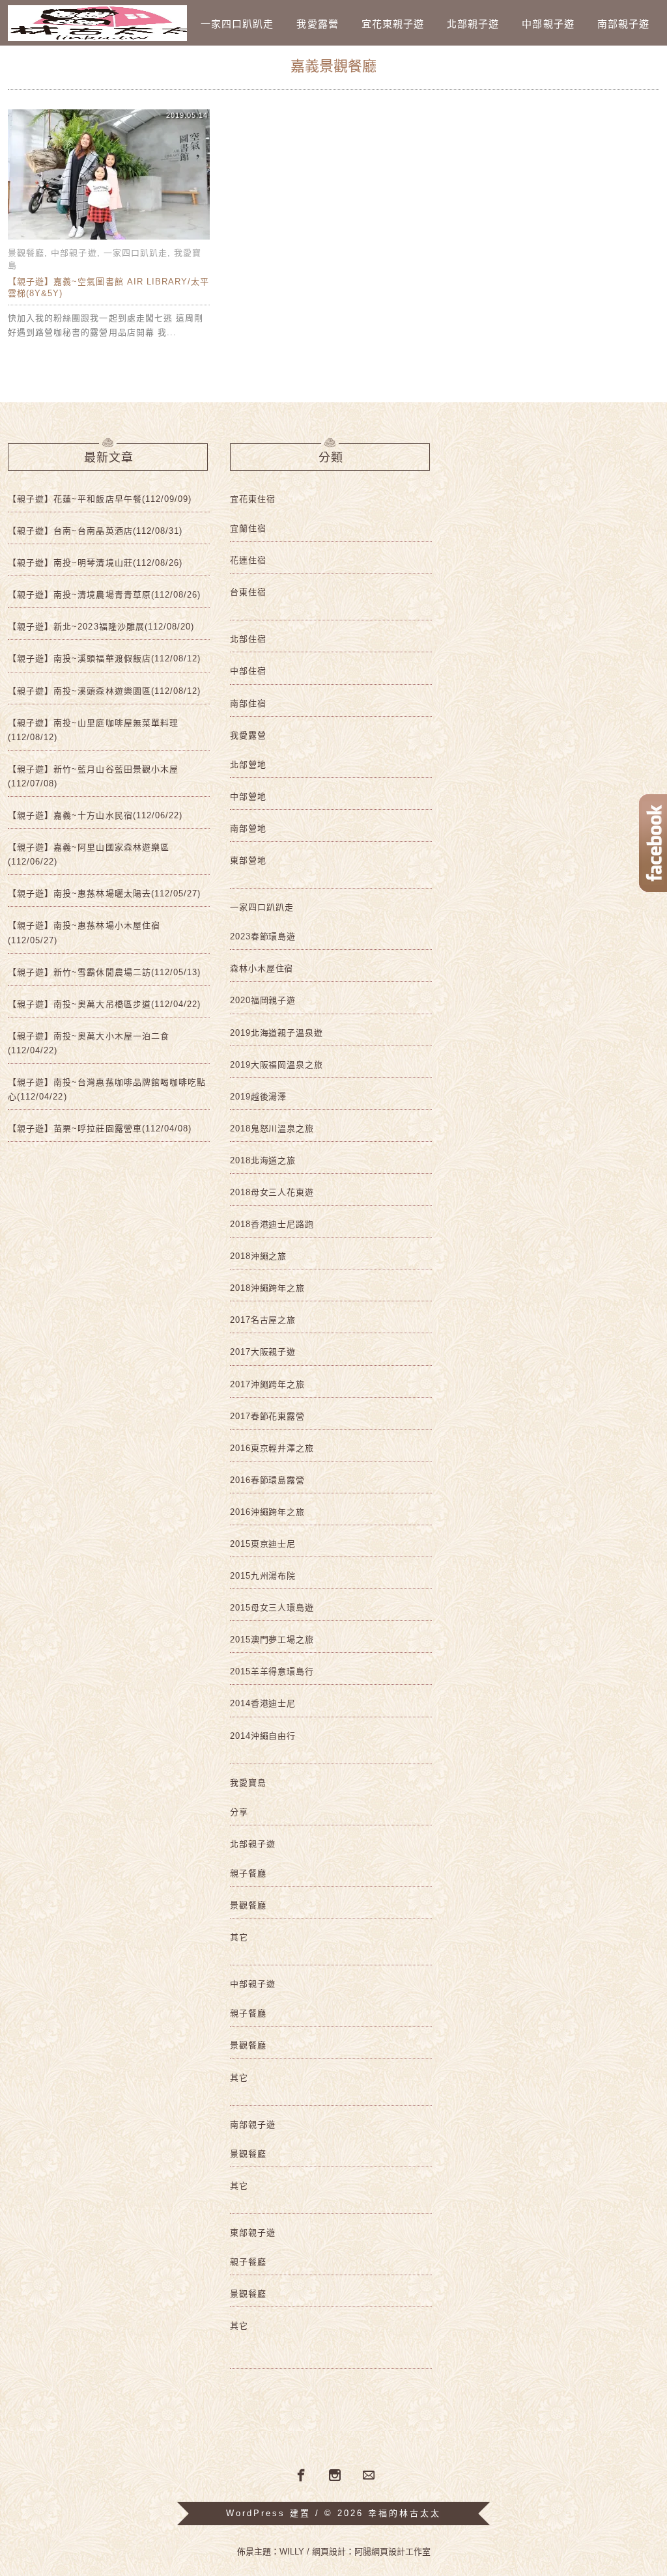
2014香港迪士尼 (263, 1703)
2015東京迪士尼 (263, 1544)
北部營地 (248, 765)
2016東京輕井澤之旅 (272, 1448)
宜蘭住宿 (248, 528)
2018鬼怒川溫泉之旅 (272, 1129)
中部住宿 (248, 671)
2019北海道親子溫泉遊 (277, 1033)
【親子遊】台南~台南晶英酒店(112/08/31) (95, 531)
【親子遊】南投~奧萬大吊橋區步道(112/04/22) (104, 1004)
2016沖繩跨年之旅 (267, 1512)
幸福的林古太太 (404, 2513)
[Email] (369, 2476)
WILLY (292, 2552)
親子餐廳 (248, 1873)
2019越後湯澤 (258, 1097)
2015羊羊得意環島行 (272, 1671)
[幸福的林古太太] (97, 23)
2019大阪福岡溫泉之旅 (277, 1065)
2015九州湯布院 (263, 1576)
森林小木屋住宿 (262, 968)
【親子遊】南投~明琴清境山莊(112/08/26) (95, 563)
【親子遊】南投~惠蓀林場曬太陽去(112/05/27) (104, 893)
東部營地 (248, 860)
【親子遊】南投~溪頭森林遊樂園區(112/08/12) (104, 691)
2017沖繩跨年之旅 (267, 1384)
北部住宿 (248, 639)
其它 (239, 1937)
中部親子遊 (548, 24)
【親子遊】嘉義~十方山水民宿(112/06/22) (95, 815)
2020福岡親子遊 (263, 1000)
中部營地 (248, 796)
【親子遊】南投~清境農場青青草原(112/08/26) (104, 595)
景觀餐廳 (26, 253)
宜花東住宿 (253, 499)
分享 (239, 1812)
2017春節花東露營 (267, 1416)
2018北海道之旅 (263, 1160)
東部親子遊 (253, 2233)
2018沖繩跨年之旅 (267, 1288)
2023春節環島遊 (263, 936)
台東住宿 (248, 592)
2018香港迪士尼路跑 (272, 1224)
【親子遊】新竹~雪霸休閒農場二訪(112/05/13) (104, 972)
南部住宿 (248, 703)
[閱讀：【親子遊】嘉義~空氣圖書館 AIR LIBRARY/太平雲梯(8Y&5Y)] (109, 239)
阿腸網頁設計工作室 (392, 2552)
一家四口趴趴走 (237, 24)
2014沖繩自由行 (263, 1736)
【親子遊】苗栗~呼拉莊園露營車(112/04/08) (100, 1129)
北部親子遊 (473, 24)
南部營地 (248, 828)
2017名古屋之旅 (263, 1320)
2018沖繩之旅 (258, 1256)
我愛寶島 (248, 1783)
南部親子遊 (623, 24)
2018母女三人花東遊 (272, 1192)
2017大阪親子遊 (263, 1352)
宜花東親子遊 (393, 24)
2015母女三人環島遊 (272, 1608)
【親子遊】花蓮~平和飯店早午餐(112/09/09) (100, 499)
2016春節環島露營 (267, 1480)
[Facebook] (300, 2474)
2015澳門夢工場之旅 (272, 1640)
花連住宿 (248, 560)
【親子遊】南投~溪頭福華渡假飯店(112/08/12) (104, 658)
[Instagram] (335, 2476)
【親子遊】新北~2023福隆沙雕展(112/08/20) (101, 627)
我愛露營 (317, 24)
